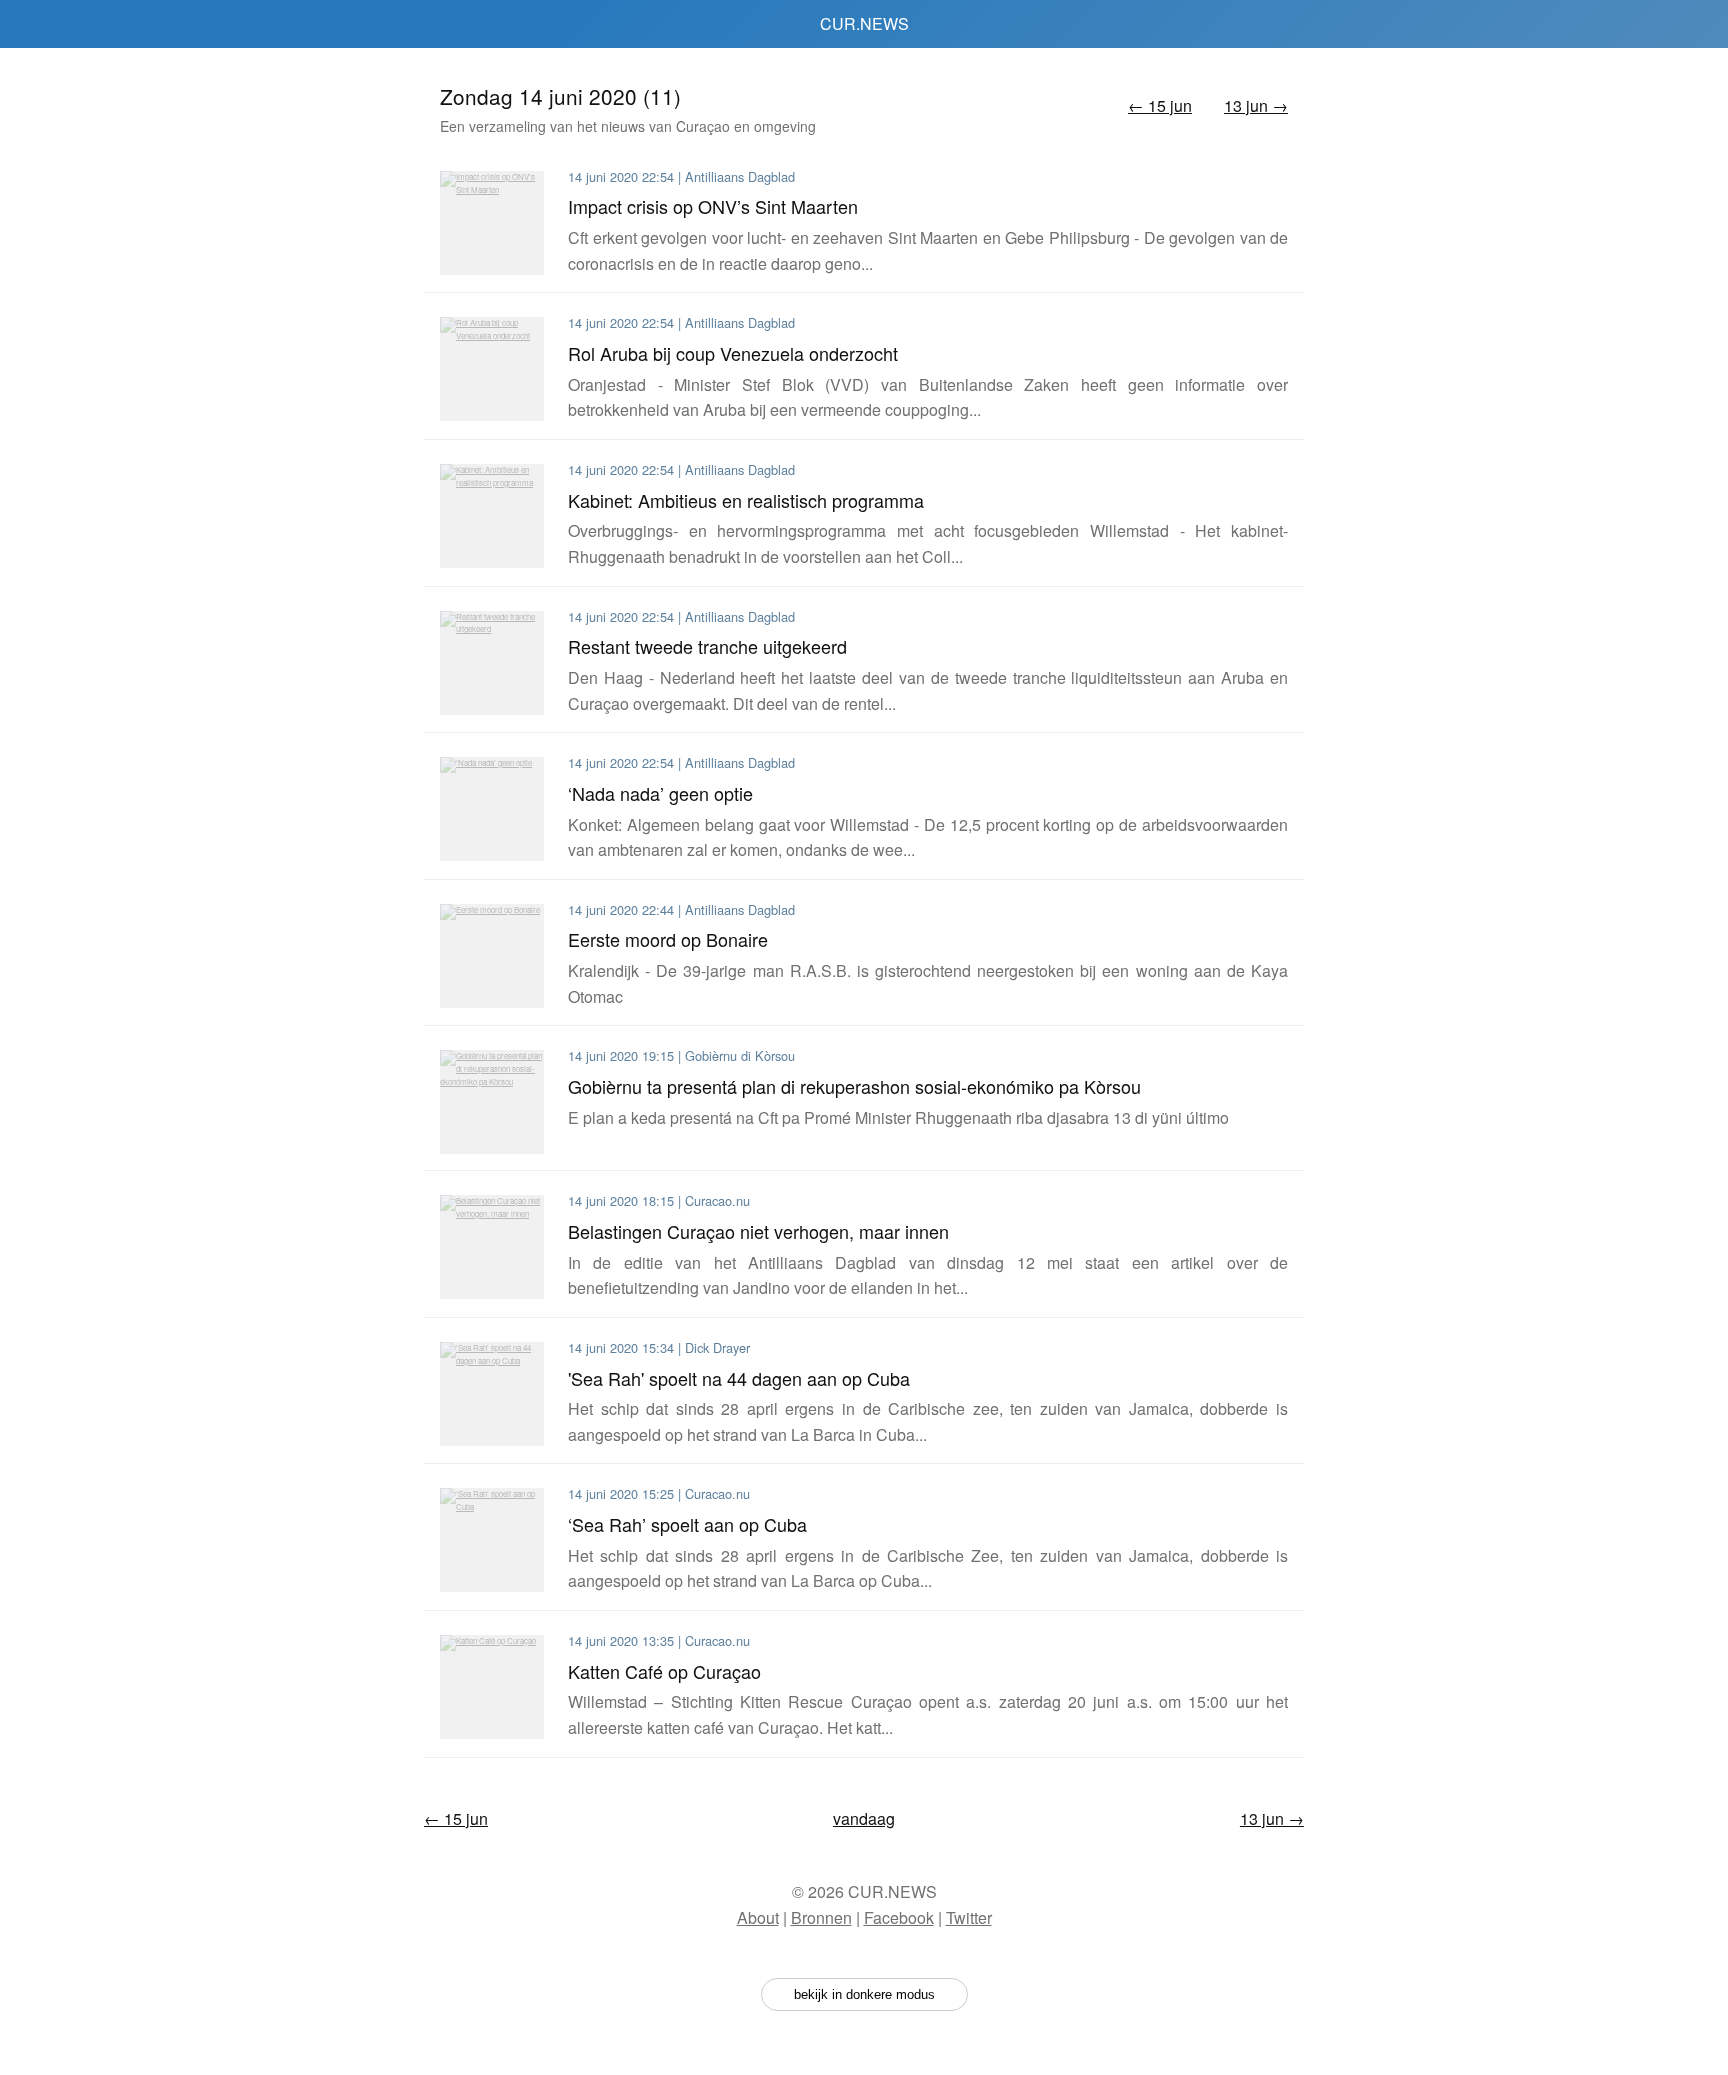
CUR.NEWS (864, 23)
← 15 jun (1160, 105)
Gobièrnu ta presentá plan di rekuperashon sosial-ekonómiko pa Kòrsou (854, 1086)
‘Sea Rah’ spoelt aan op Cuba (687, 1524)
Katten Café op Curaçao (664, 1671)
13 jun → (1256, 105)
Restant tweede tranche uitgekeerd (707, 646)
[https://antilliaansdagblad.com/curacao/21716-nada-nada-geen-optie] (492, 809)
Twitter (969, 1917)
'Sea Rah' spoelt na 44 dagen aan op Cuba (739, 1378)
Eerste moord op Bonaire (668, 939)
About (758, 1917)
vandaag (864, 1818)
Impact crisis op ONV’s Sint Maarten (713, 206)
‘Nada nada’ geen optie (660, 793)
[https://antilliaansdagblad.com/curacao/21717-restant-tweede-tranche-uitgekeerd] (492, 663)
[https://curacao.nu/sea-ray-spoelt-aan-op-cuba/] (492, 1540)
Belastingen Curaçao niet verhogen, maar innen (758, 1231)
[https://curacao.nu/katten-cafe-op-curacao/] (492, 1687)
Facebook (899, 1917)
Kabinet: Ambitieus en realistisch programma (746, 500)
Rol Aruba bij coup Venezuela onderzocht (733, 353)
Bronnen (821, 1917)
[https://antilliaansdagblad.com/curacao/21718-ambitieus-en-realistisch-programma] (492, 516)
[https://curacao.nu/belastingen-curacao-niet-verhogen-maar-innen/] (492, 1247)
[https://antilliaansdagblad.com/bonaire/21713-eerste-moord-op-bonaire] (492, 956)
